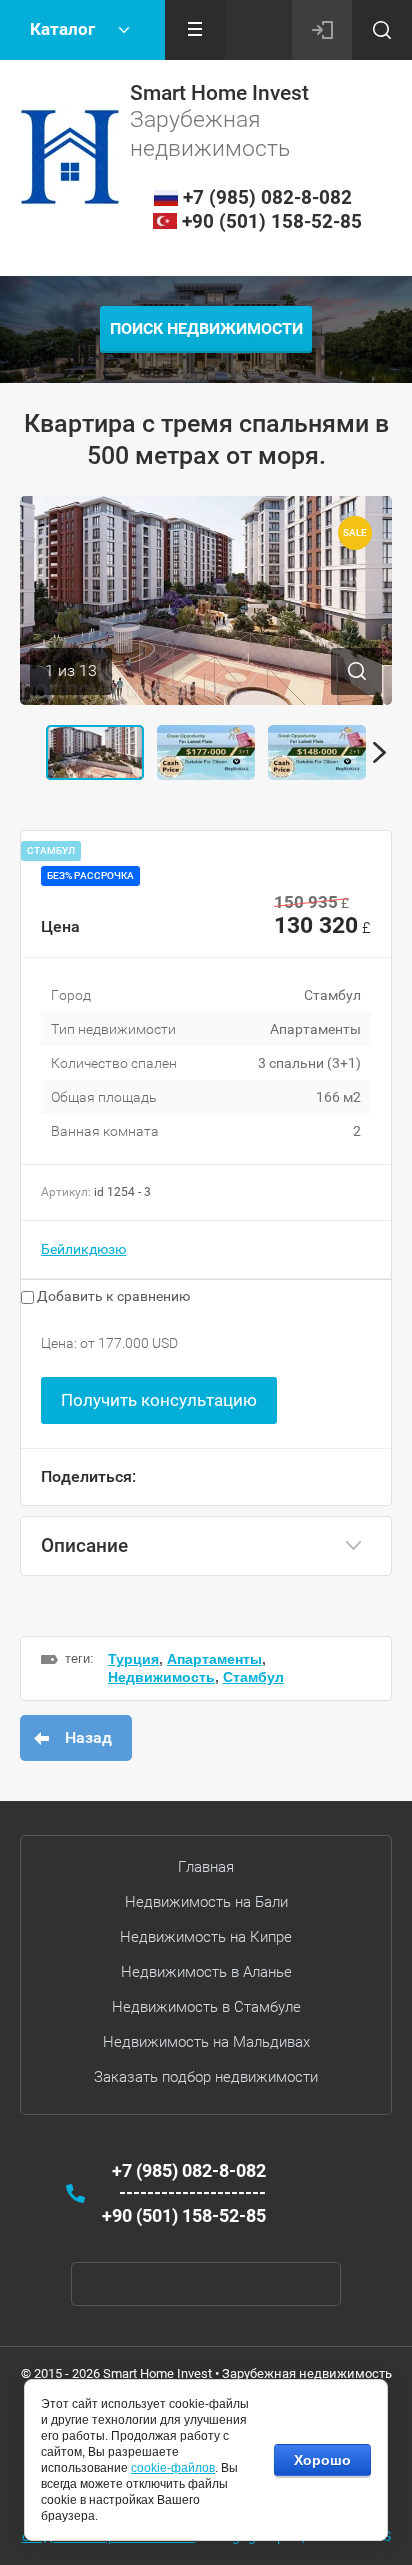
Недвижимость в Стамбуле (206, 2007)
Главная (206, 1867)
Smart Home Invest (219, 93)
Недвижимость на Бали (206, 1902)
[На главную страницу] (70, 157)
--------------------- (192, 2192)
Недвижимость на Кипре (206, 1937)
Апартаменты (214, 1659)
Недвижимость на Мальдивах (206, 2042)
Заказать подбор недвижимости (206, 2077)
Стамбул (253, 1677)
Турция (133, 1659)
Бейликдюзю (83, 1249)
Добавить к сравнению (112, 1296)
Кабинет (322, 30)
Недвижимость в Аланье (206, 1972)
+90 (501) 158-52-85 (272, 221)
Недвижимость (161, 1677)
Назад (88, 1737)
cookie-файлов (173, 2468)
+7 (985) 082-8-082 (267, 197)
